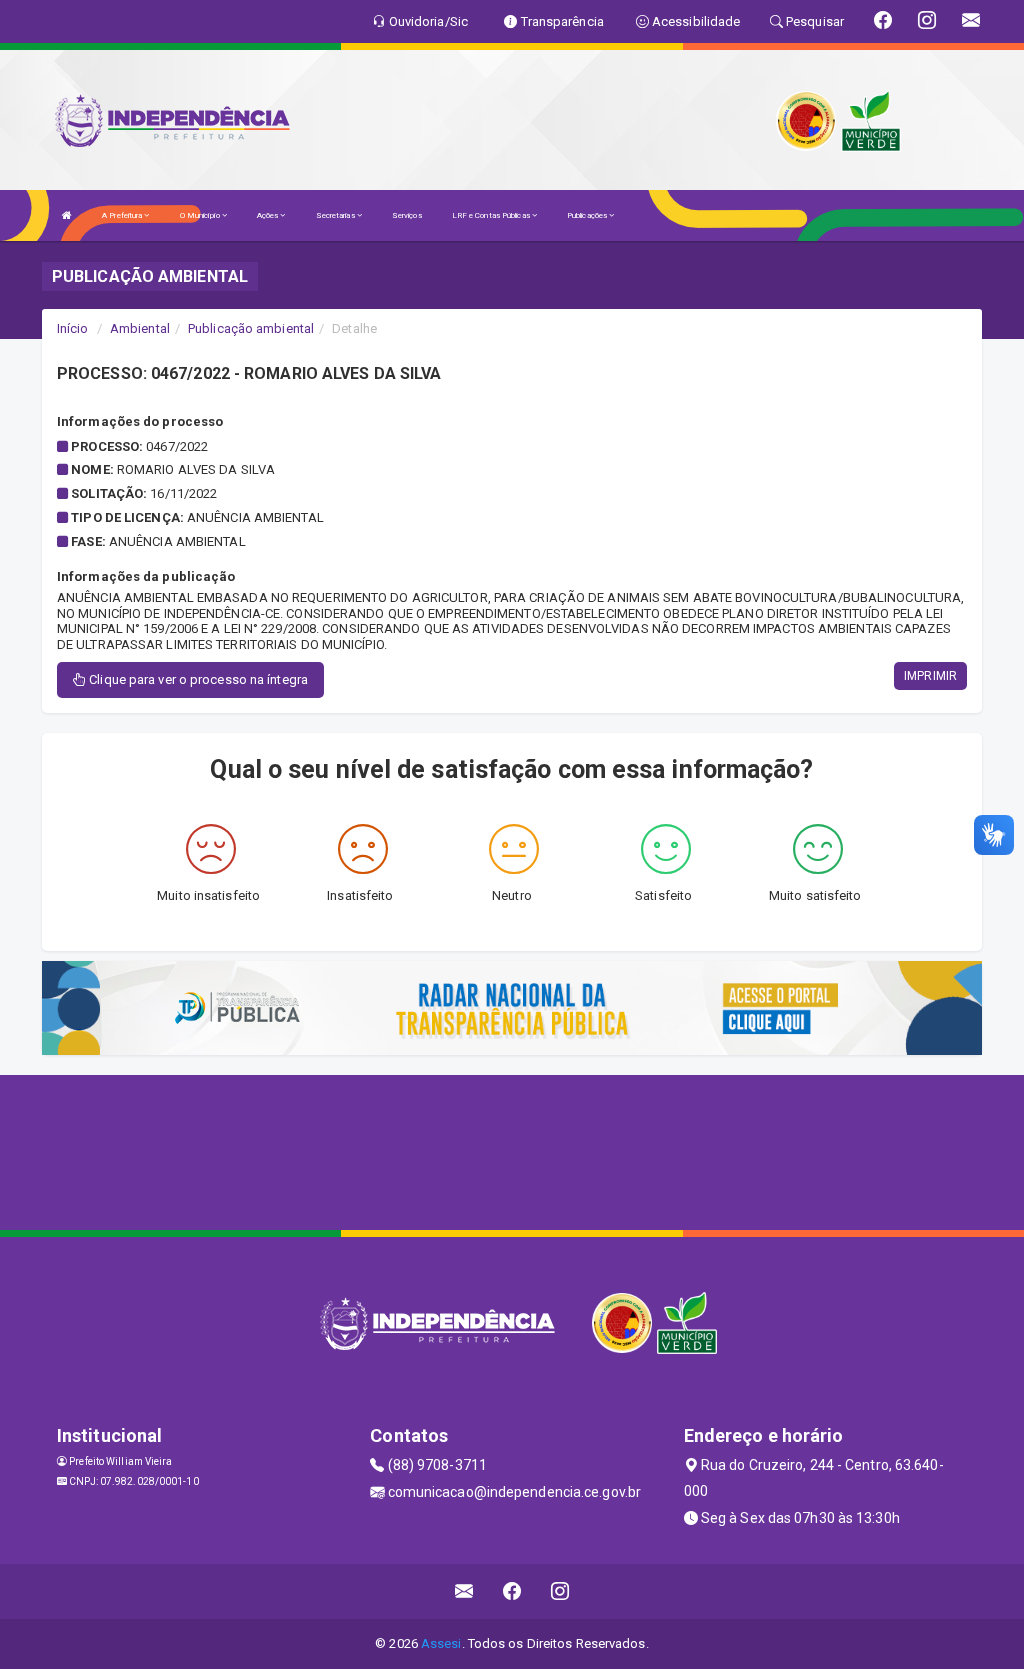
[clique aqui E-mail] (464, 1591)
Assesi (441, 1643)
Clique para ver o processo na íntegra (197, 679)
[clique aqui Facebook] (512, 1591)
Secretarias (336, 215)
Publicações (588, 215)
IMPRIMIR (930, 676)
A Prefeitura (123, 215)
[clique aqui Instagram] (560, 1591)
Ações (269, 215)
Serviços (407, 215)
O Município (201, 215)
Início (73, 328)
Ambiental (140, 328)
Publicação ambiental (251, 328)
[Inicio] (67, 215)
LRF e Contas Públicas (492, 215)
